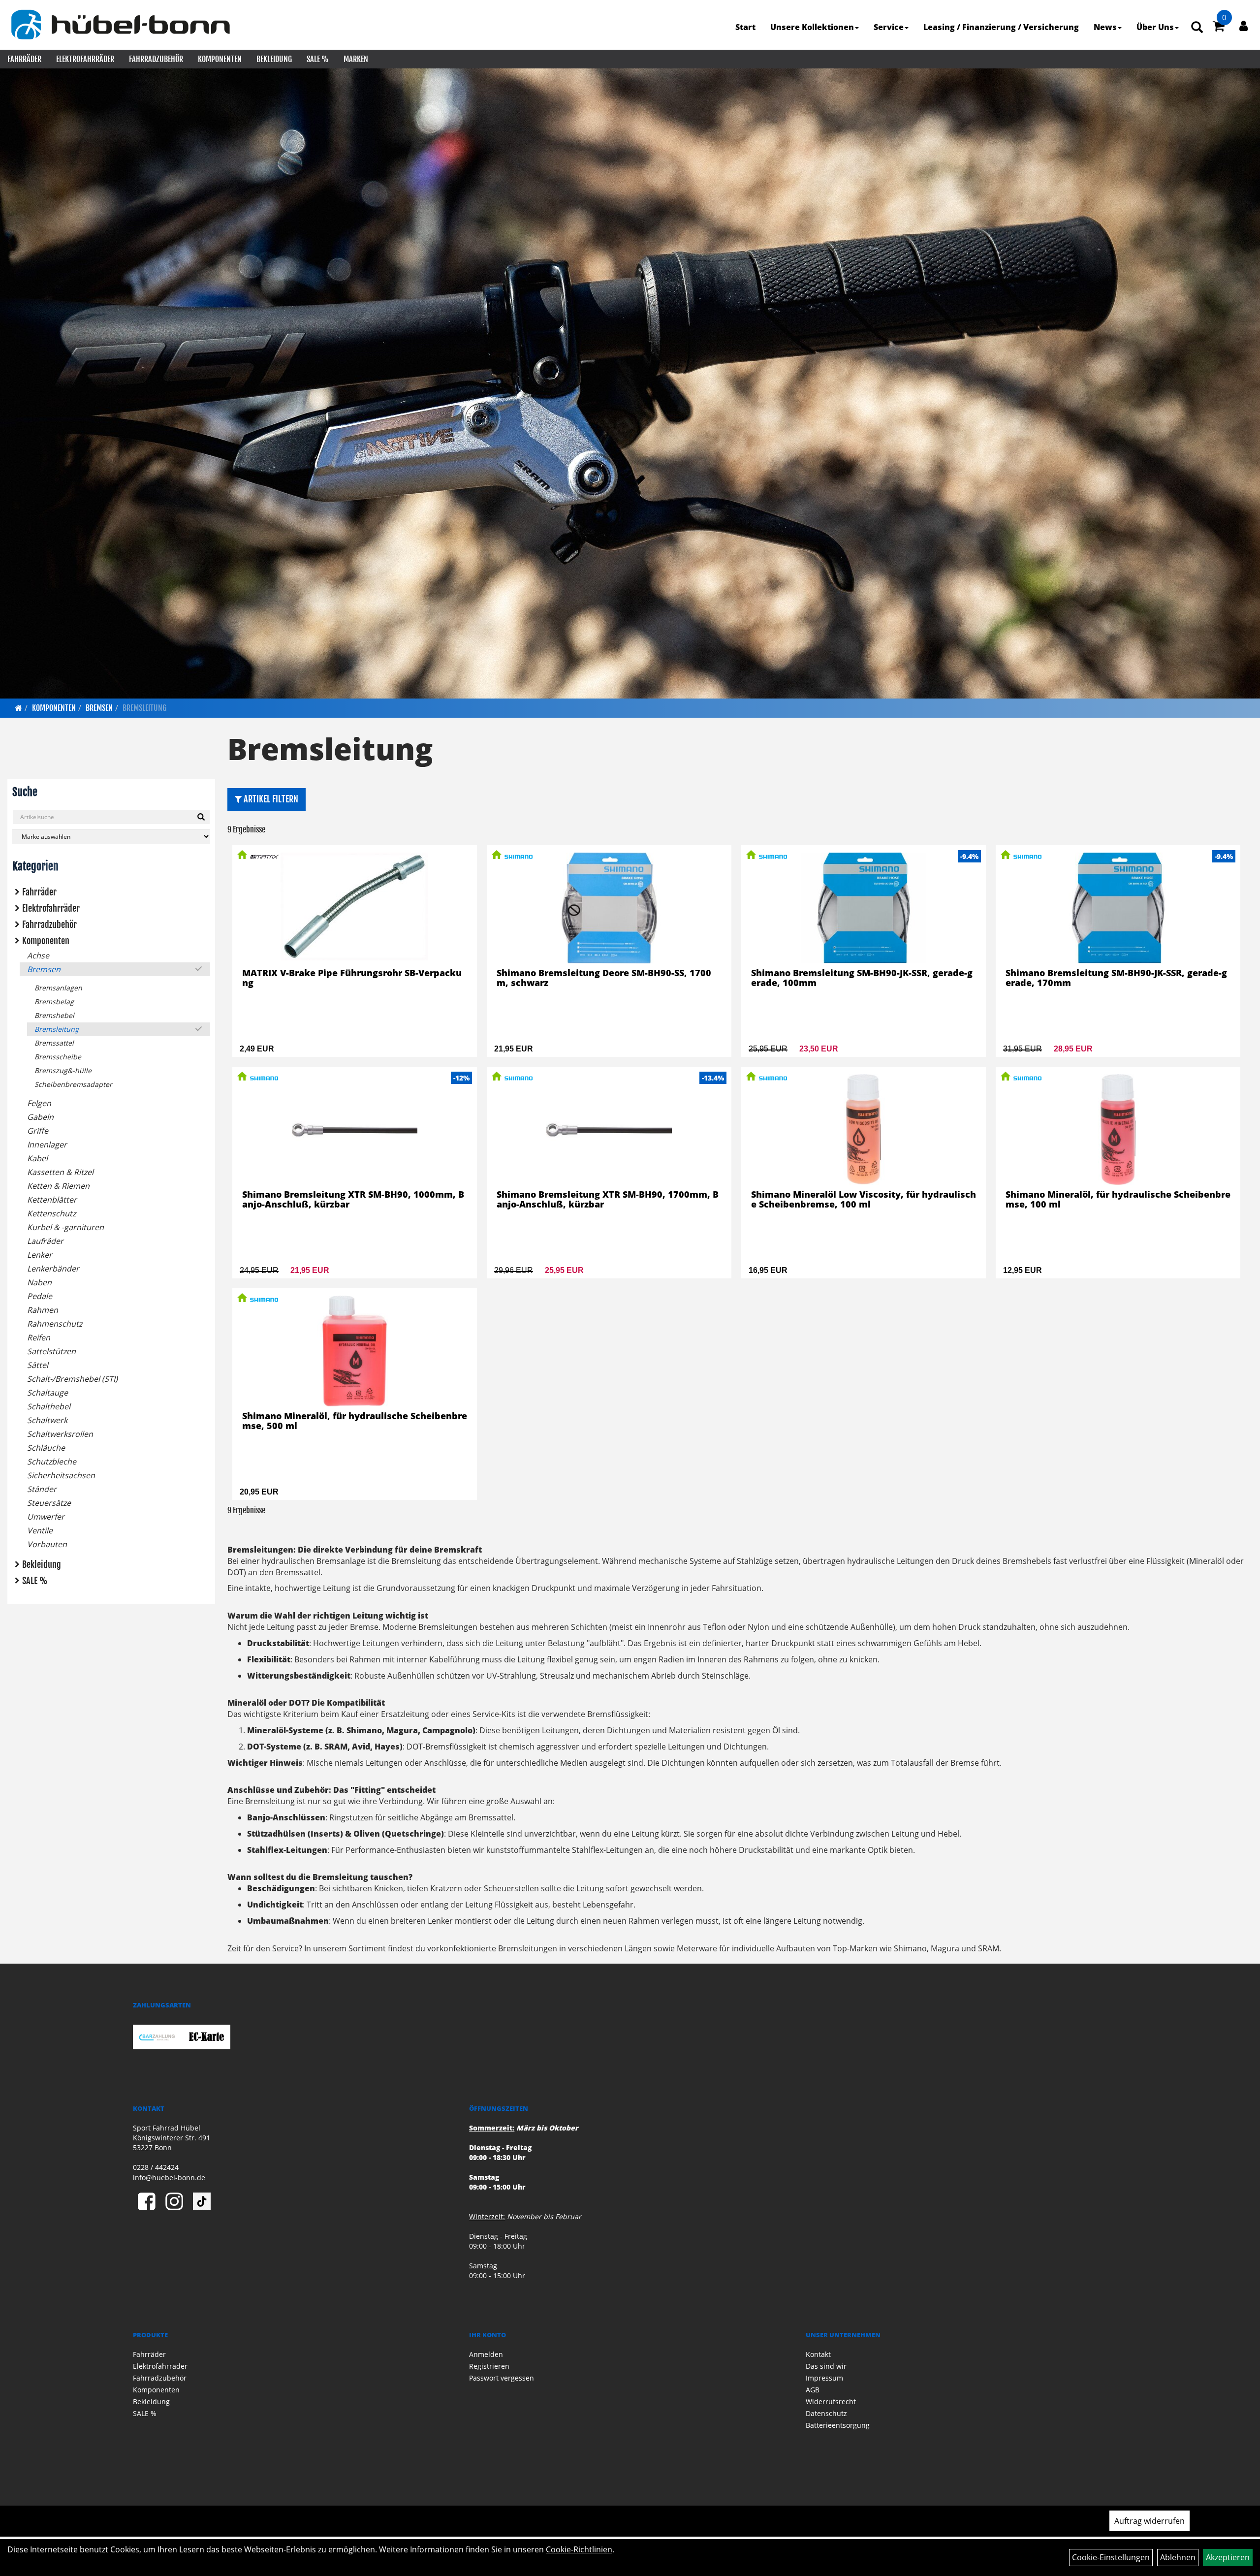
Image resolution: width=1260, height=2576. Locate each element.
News (1105, 27)
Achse (38, 955)
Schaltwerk (47, 1420)
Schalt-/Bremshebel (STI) (72, 1379)
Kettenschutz (51, 1213)
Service (889, 27)
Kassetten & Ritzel (60, 1172)
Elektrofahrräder (85, 59)
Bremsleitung (144, 708)
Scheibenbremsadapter (73, 1084)
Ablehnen (1178, 2557)
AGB (813, 2390)
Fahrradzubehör (156, 59)
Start (745, 27)
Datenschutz (826, 2413)
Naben (39, 1282)
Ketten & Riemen (58, 1186)
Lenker (40, 1255)
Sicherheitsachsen (61, 1475)
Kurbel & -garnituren (65, 1227)
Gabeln (40, 1117)
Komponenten (220, 59)
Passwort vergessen (502, 2378)
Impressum (824, 2378)
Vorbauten (47, 1544)
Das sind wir (826, 2366)
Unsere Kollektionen (812, 27)
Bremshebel (54, 1015)
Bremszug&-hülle (63, 1070)
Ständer (42, 1489)
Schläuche (46, 1448)
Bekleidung (274, 59)
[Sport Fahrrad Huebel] (120, 25)
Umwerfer (46, 1517)
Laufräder (45, 1241)
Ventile (40, 1530)
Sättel (38, 1365)
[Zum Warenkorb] (1219, 28)
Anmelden (486, 2354)
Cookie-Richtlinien (579, 2549)
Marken (356, 59)
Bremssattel (54, 1043)
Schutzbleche (52, 1462)
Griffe (38, 1131)
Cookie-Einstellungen (1111, 2557)
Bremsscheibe (58, 1057)
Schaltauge (47, 1393)
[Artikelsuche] (1197, 28)
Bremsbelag (54, 1002)
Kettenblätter (52, 1200)
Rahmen (43, 1310)
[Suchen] (201, 817)
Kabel (37, 1158)
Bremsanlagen (58, 988)
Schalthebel (49, 1406)
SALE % (318, 59)
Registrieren (489, 2366)
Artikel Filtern (270, 799)
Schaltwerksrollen (60, 1434)
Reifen (39, 1337)
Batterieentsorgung (838, 2425)
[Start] (18, 708)
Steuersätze (49, 1503)
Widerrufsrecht (831, 2401)
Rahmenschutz (55, 1324)
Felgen (39, 1103)
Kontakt (818, 2354)
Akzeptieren (1228, 2557)
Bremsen (99, 708)
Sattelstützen (51, 1351)
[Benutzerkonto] (1244, 26)
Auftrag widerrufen (1150, 2521)
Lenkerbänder (53, 1269)
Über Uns (1155, 27)
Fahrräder (24, 59)
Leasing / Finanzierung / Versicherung (1001, 27)
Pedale (40, 1296)
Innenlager (47, 1145)
